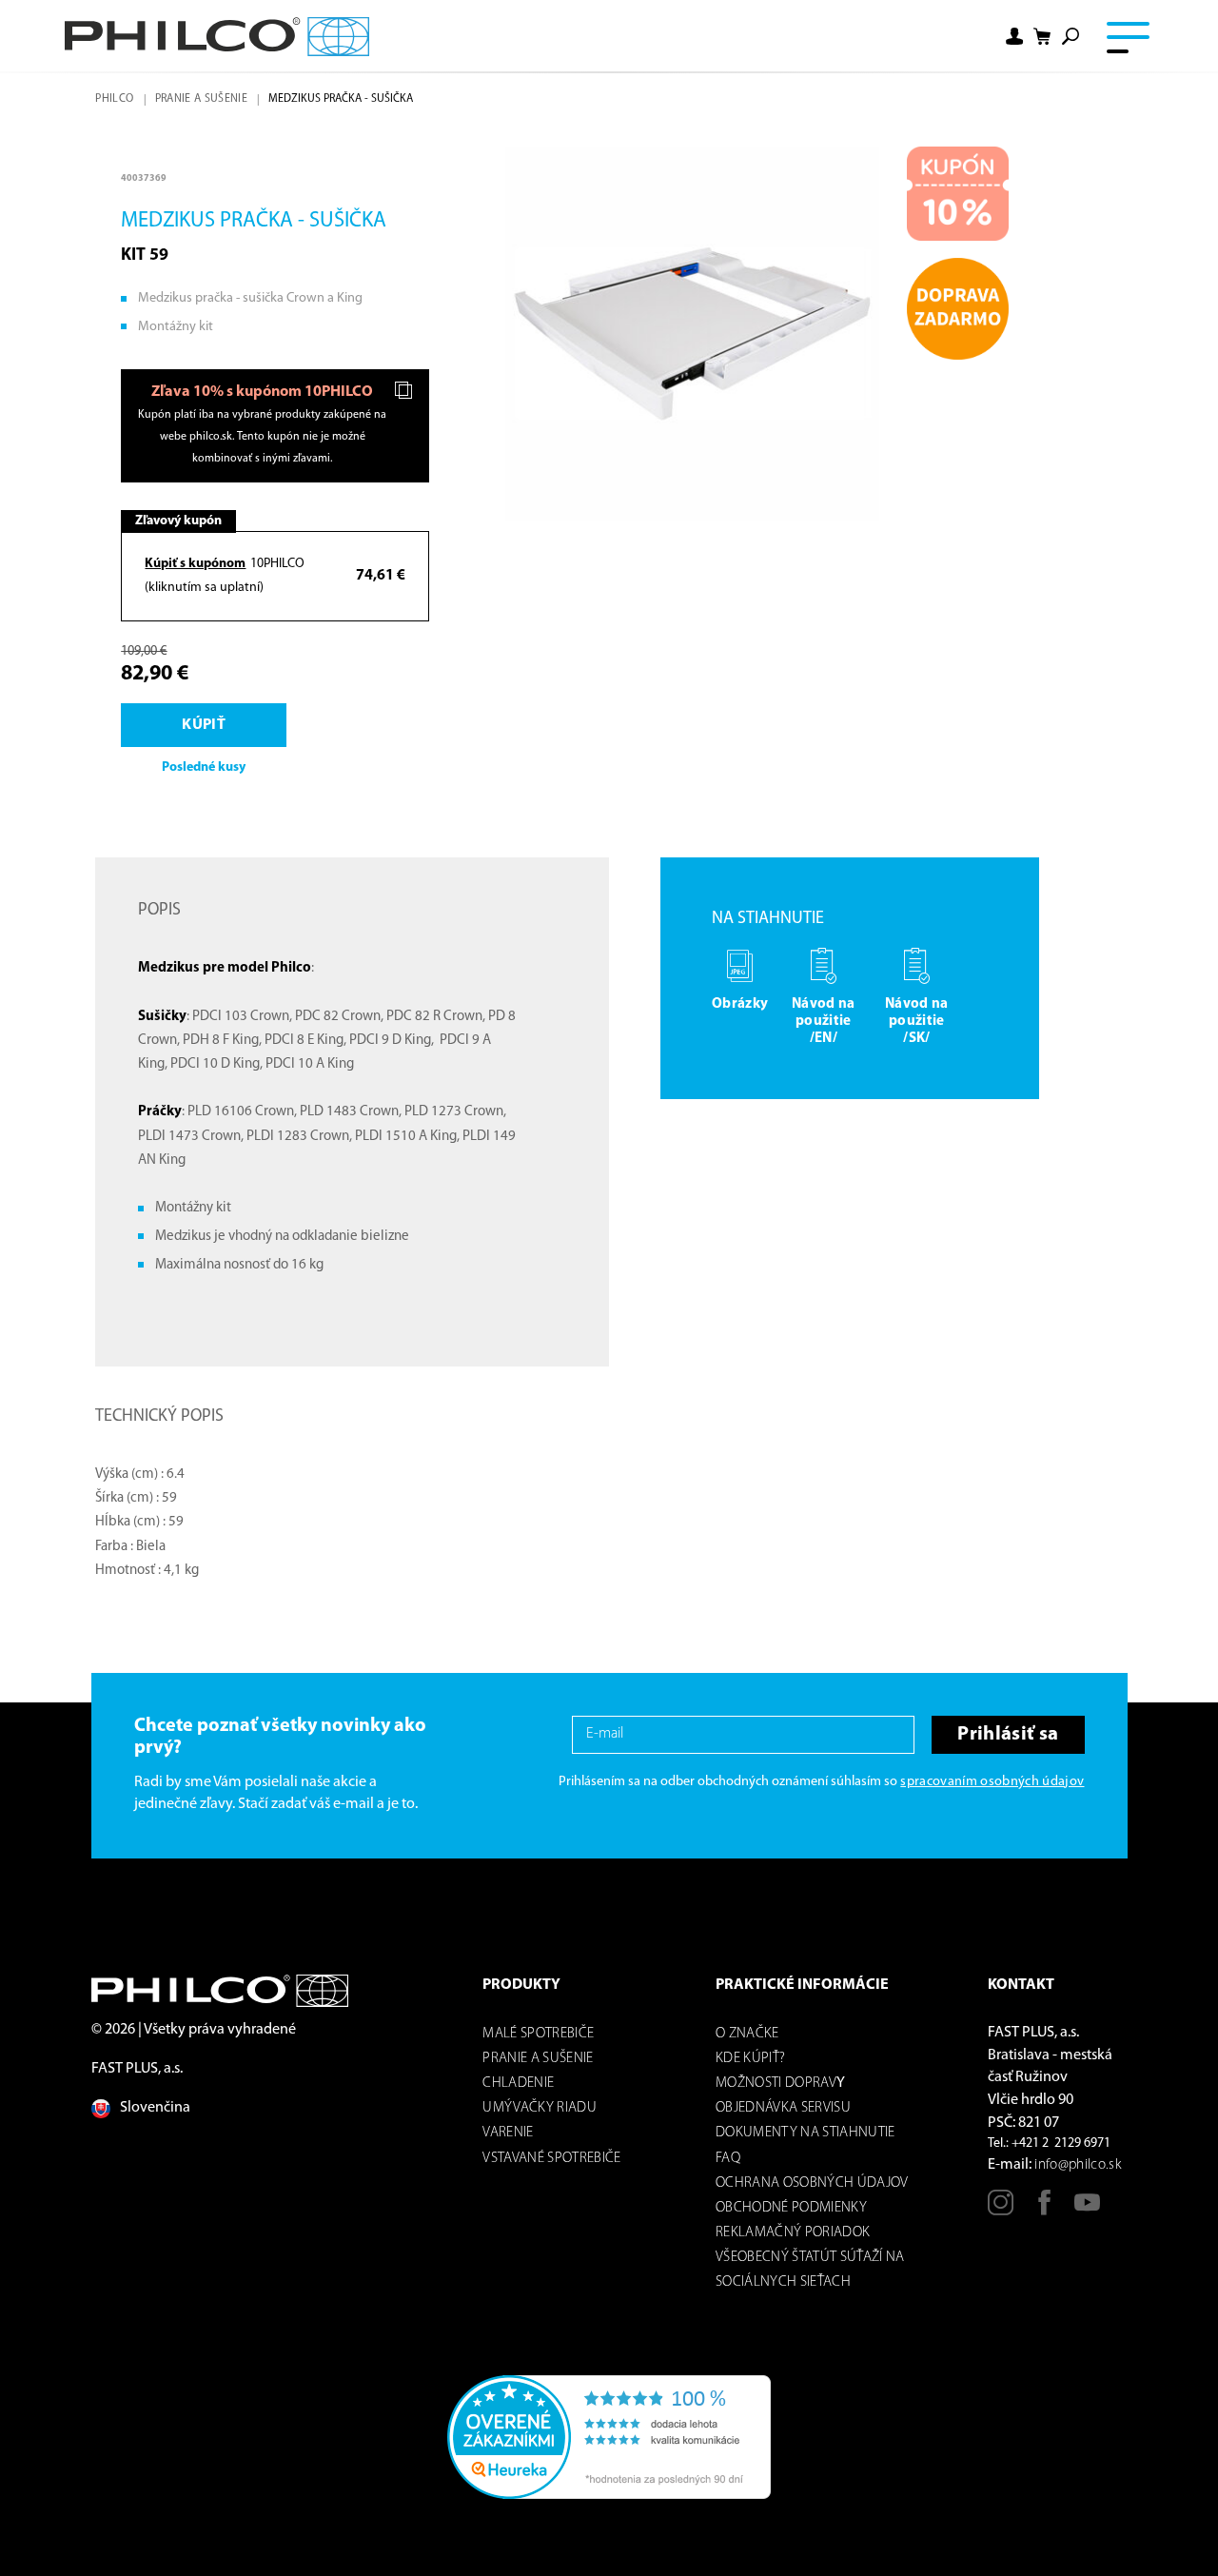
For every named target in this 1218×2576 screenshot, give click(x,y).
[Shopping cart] (1043, 37)
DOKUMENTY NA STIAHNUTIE (805, 2133)
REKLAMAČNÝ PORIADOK (793, 2233)
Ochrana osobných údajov (812, 2183)
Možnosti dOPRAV (776, 2084)
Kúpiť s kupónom (195, 564)
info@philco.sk (1078, 2165)
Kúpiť (204, 725)
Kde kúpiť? (750, 2059)
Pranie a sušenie (201, 99)
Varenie (508, 2133)
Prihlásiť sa (1008, 1734)
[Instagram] (1001, 2210)
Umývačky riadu (540, 2108)
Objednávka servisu (783, 2108)
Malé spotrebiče (538, 2034)
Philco (114, 99)
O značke (747, 2034)
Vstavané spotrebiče (551, 2159)
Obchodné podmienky (791, 2208)
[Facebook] (1044, 2210)
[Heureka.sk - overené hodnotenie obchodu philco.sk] (609, 2437)
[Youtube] (1087, 2210)
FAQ (728, 2159)
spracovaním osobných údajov (992, 1782)
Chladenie (518, 2084)
